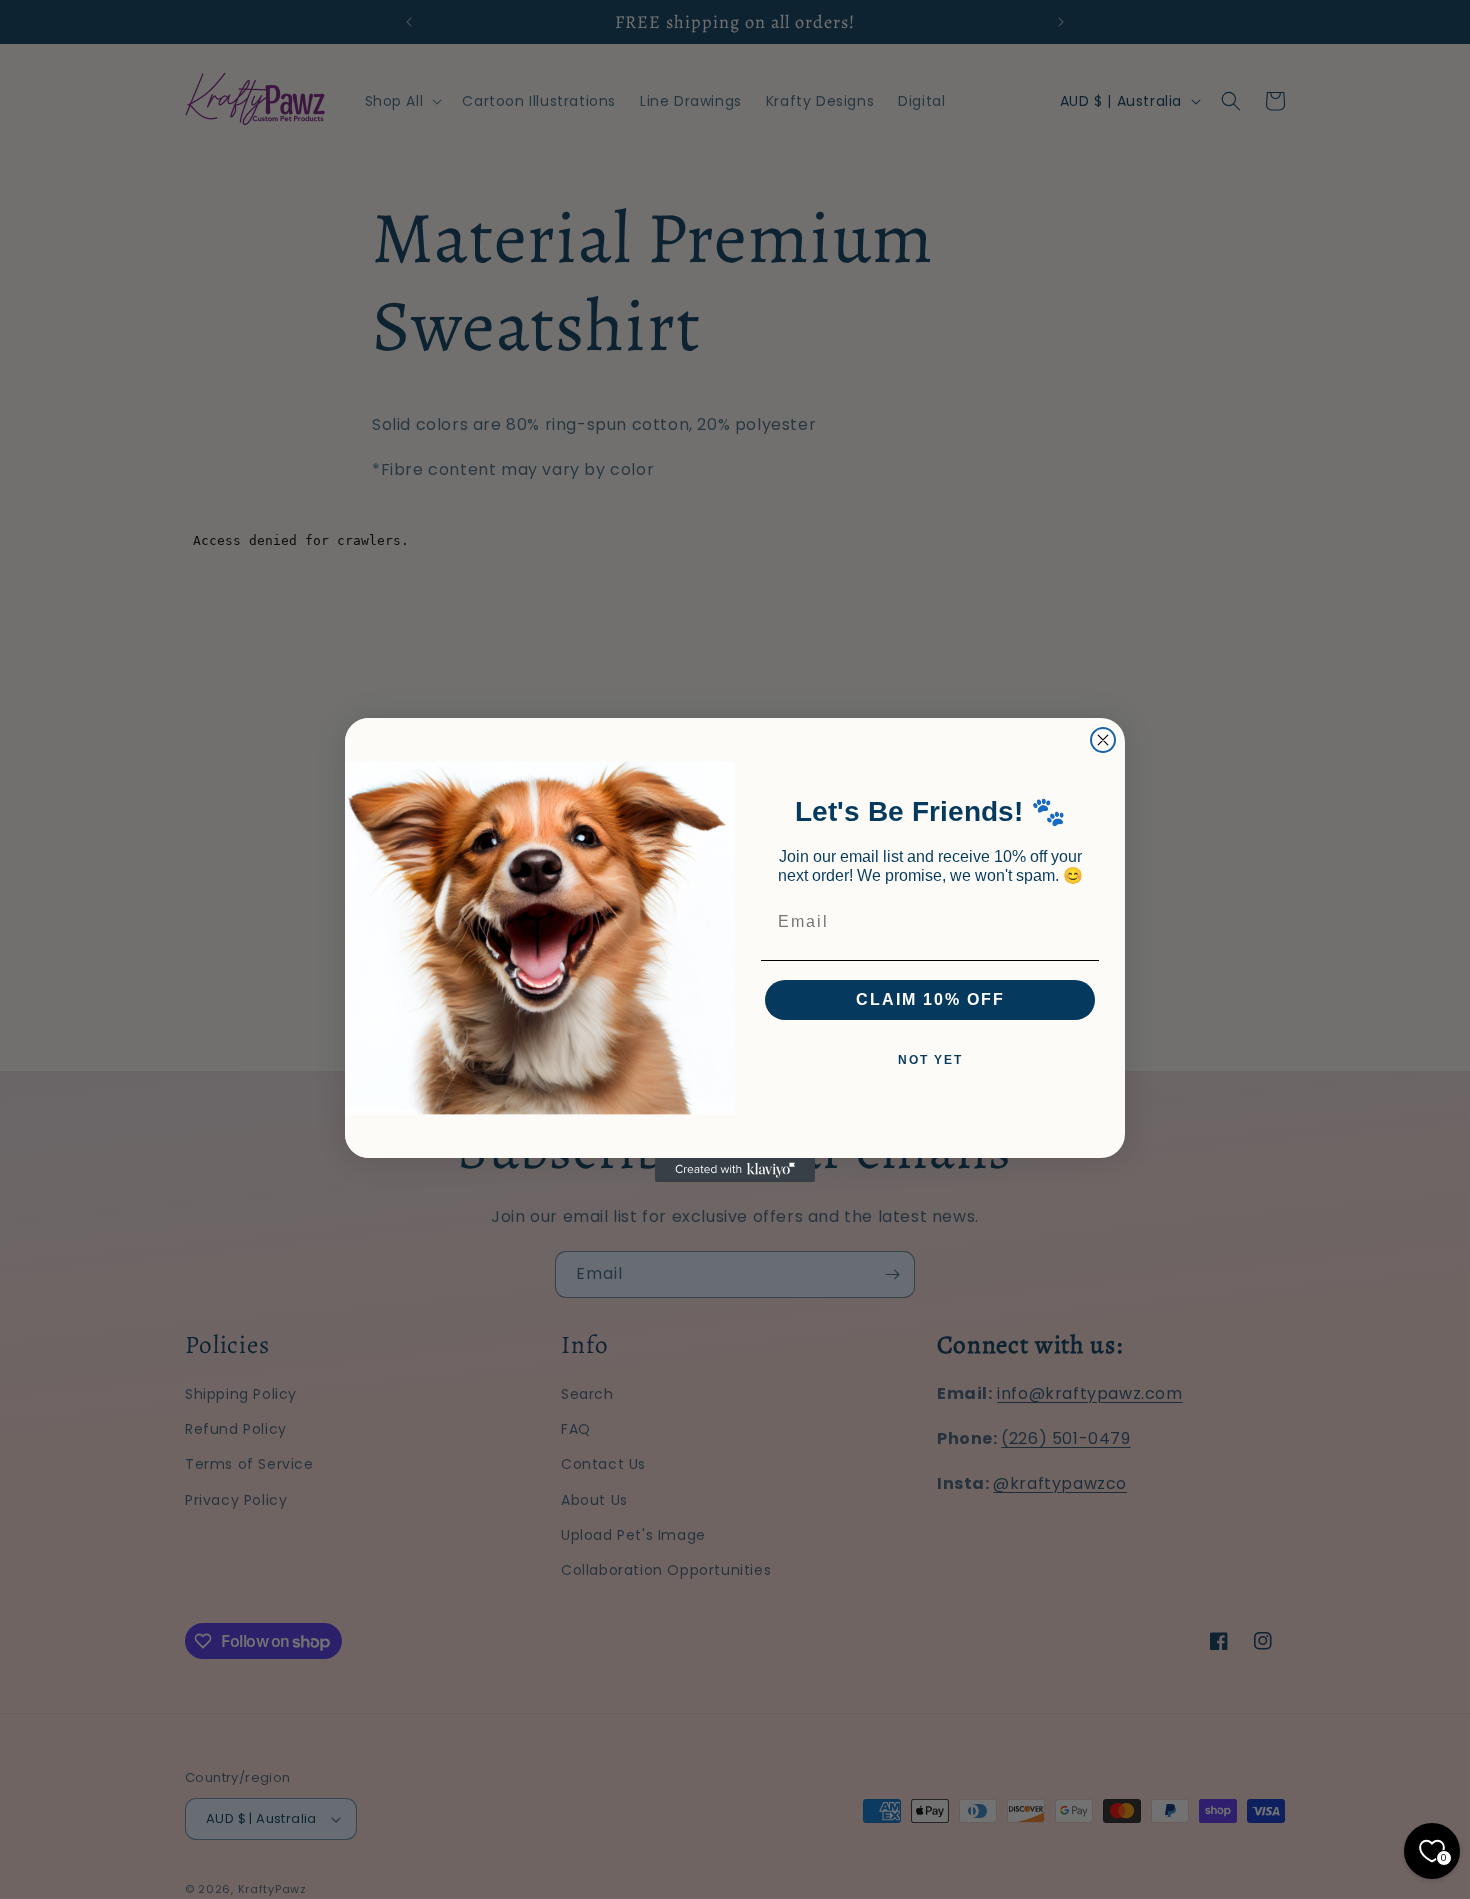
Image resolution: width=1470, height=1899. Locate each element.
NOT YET (930, 1060)
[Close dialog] (1103, 740)
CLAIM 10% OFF (930, 999)
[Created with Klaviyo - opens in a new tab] (735, 1170)
